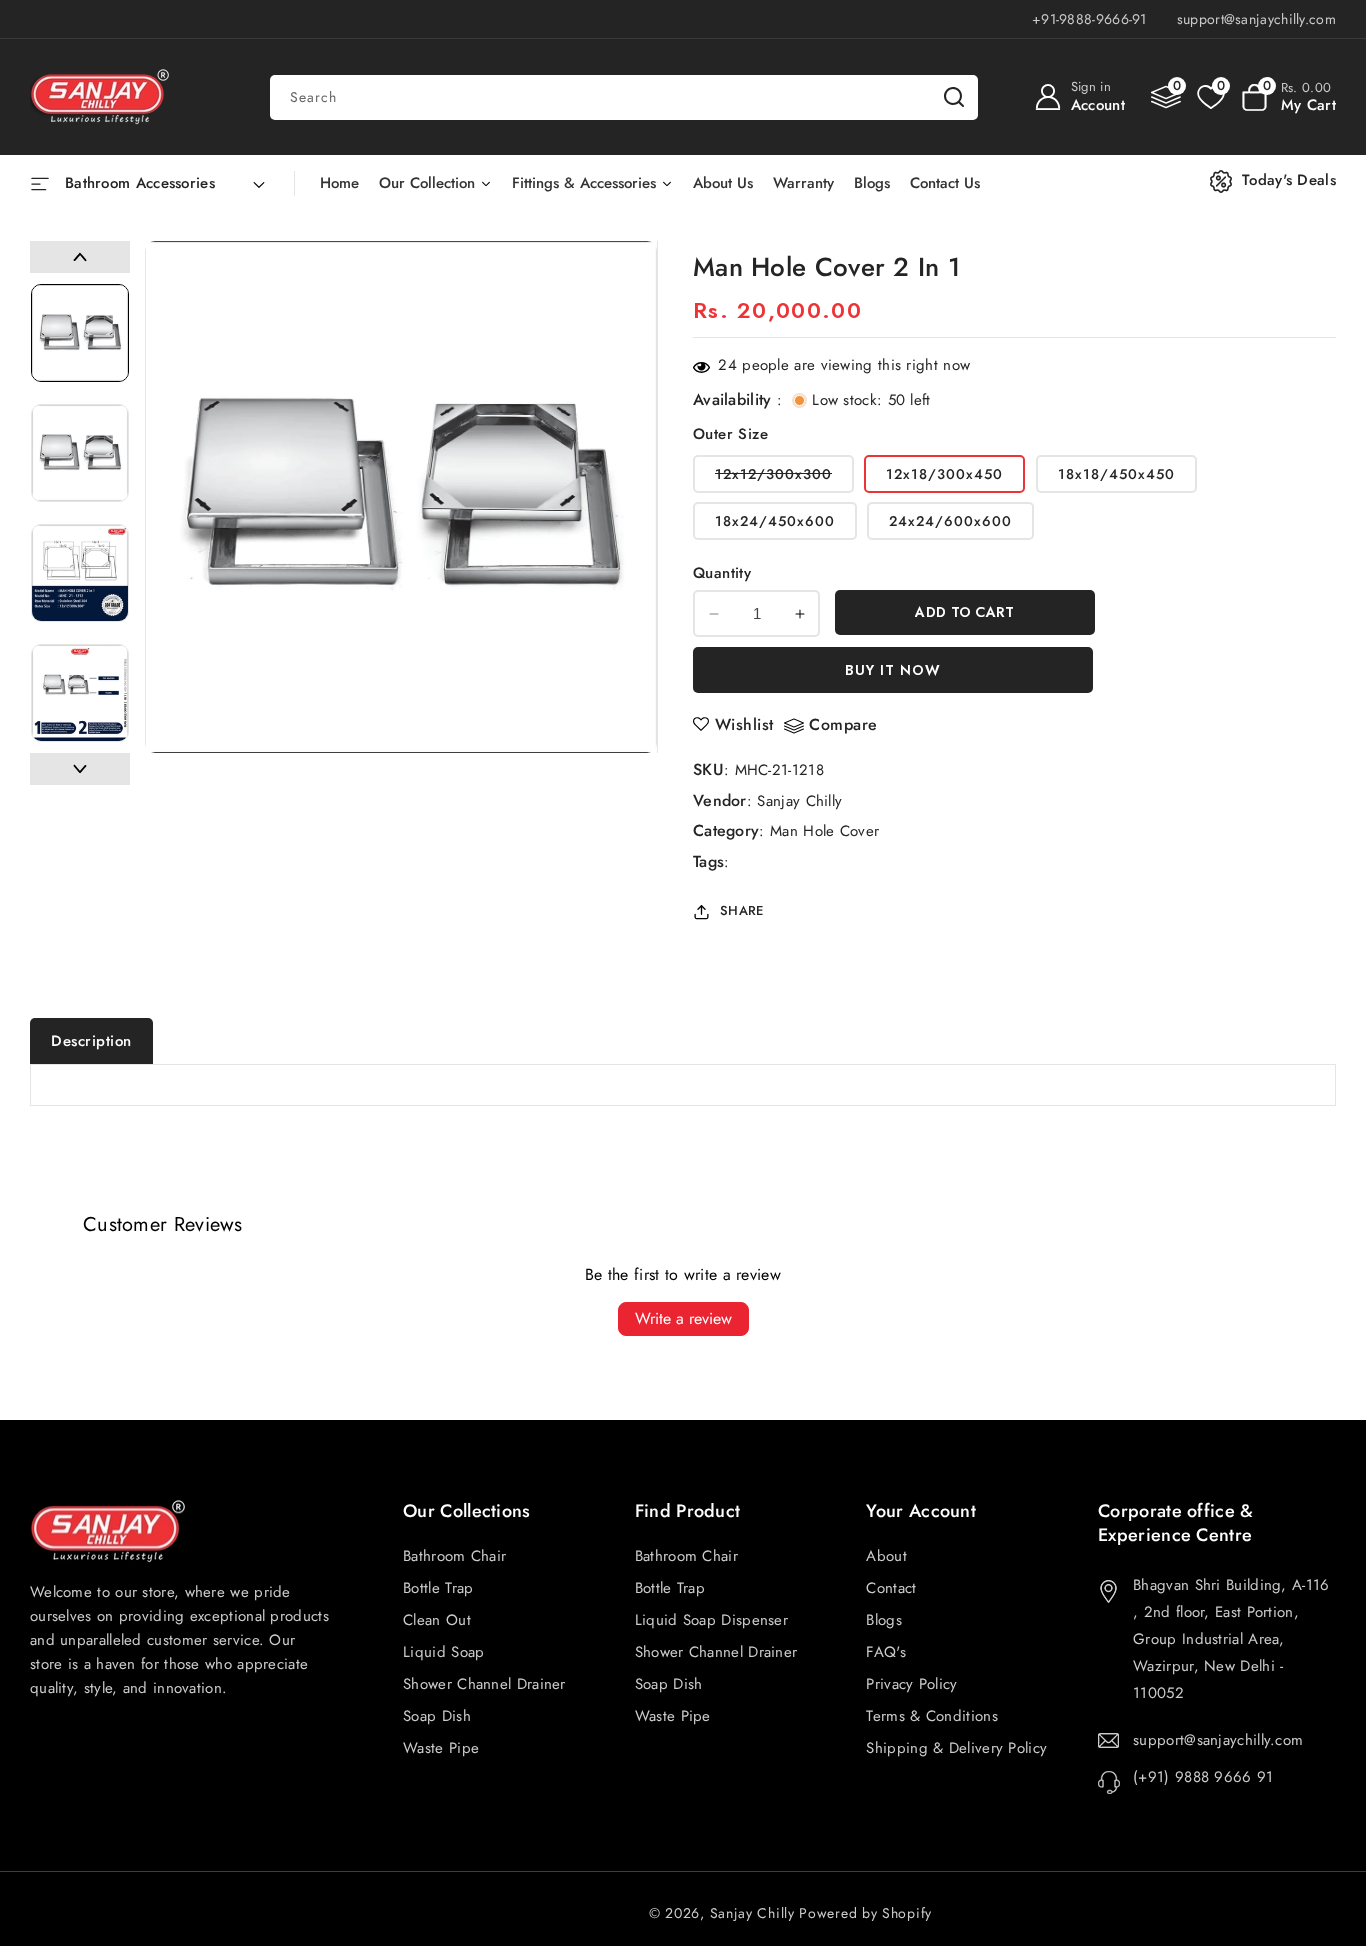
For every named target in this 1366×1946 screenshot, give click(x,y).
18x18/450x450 (1116, 474)
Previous (80, 257)
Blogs (884, 1620)
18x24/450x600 (775, 521)
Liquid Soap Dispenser (711, 1620)
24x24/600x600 (950, 521)
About (886, 1556)
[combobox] (624, 97)
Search (954, 97)
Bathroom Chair (686, 1556)
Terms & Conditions (931, 1716)
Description (91, 1041)
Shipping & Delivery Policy (956, 1748)
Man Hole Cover (824, 831)
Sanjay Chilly (799, 801)
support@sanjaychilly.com (1218, 1740)
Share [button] (742, 910)
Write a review (683, 1318)
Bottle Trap (670, 1588)
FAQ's (886, 1652)
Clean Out (437, 1620)
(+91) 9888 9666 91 (1203, 1777)
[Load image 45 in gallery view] (80, 333)
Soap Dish (669, 1684)
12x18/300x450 (944, 474)
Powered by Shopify (865, 1913)
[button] (1288, 97)
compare (843, 725)
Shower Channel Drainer (716, 1652)
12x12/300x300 (784, 478)
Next (80, 769)
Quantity (722, 573)
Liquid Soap (443, 1652)
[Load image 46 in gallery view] (80, 453)
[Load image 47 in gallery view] (80, 573)
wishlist (744, 725)
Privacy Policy (911, 1684)
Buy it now (893, 670)
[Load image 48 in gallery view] (80, 693)
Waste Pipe (673, 1716)
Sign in (1091, 86)
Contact (891, 1588)
